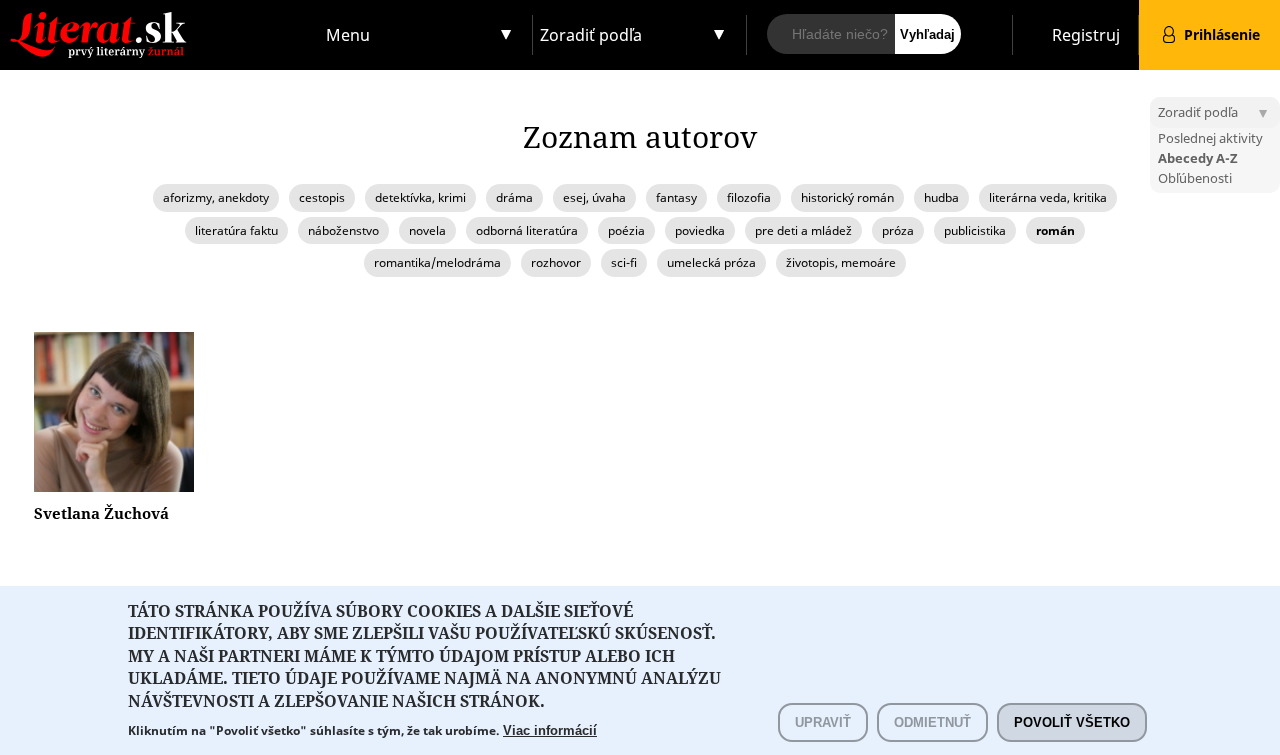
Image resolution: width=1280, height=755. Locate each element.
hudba (941, 197)
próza (898, 230)
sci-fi (624, 262)
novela (427, 230)
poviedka (700, 230)
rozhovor (556, 262)
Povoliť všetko (1072, 722)
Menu (348, 35)
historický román (847, 197)
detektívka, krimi (420, 197)
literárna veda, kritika (1048, 197)
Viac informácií (550, 730)
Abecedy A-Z (1198, 158)
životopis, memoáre (841, 262)
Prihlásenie (1222, 34)
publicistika (975, 230)
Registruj (1086, 35)
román (1055, 230)
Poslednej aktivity (1210, 138)
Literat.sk (160, 19)
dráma (514, 197)
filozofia (749, 197)
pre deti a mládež (803, 230)
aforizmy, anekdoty (216, 197)
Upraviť (823, 722)
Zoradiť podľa (591, 35)
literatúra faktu (236, 230)
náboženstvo (343, 230)
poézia (626, 230)
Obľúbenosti (1195, 178)
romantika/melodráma (437, 262)
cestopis (322, 197)
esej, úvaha (594, 197)
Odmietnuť (932, 722)
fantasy (676, 197)
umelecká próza (711, 262)
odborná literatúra (527, 230)
